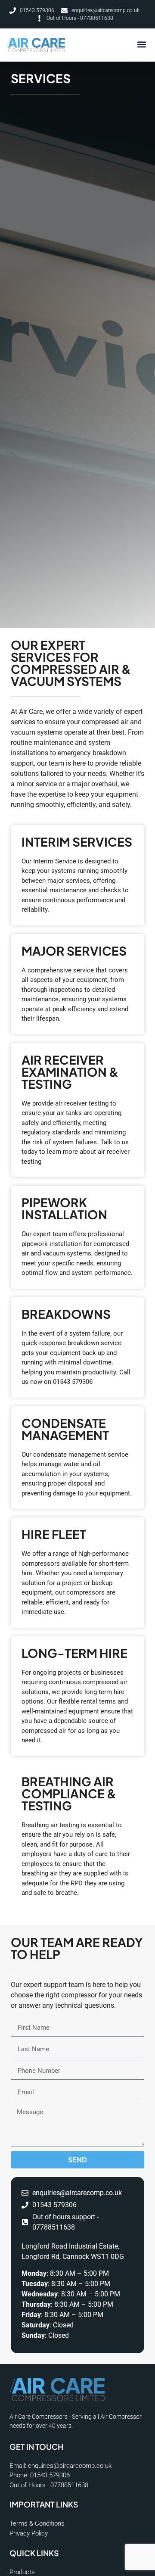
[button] (141, 44)
